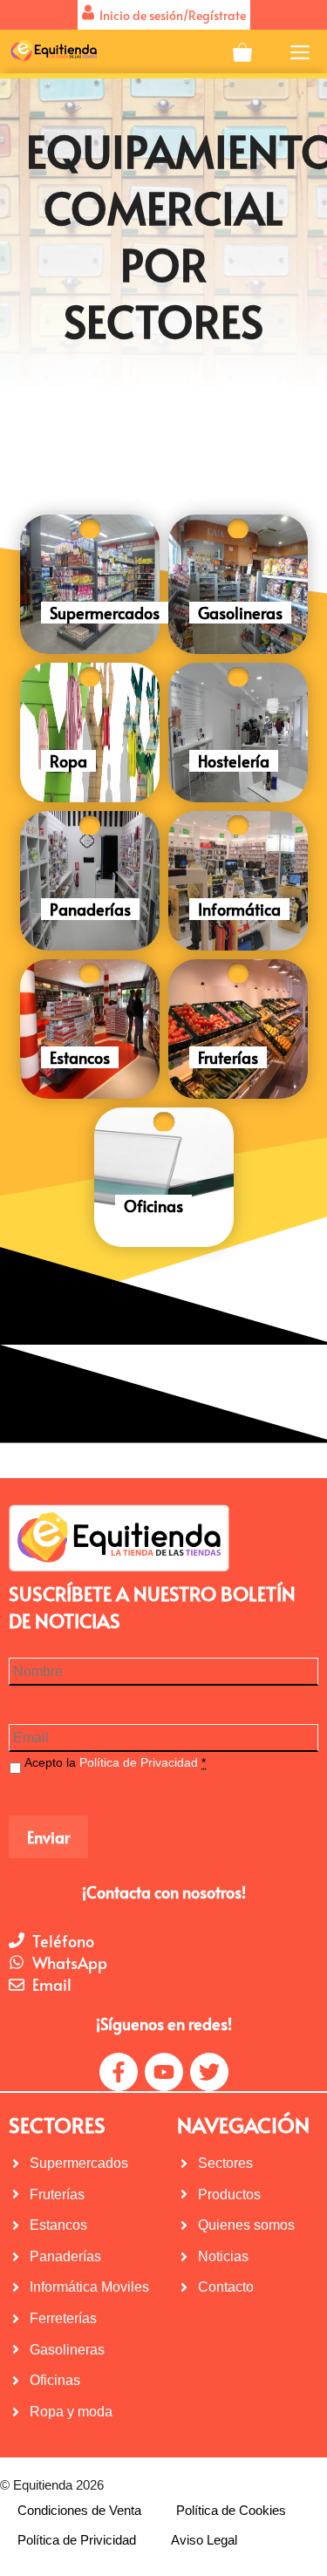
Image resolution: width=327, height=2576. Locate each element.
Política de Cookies (231, 2510)
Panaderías (90, 909)
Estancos (80, 1057)
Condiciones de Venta (79, 2510)
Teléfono (63, 1941)
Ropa (68, 761)
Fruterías (228, 1057)
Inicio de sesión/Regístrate (170, 15)
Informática (239, 909)
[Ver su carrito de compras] (242, 51)
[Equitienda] (53, 51)
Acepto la (115, 1762)
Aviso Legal (204, 2540)
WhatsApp (70, 1963)
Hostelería (234, 761)
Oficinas (153, 1206)
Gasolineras (240, 613)
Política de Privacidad (139, 1762)
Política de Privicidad (77, 2540)
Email (52, 1984)
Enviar (48, 1837)
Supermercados (105, 613)
